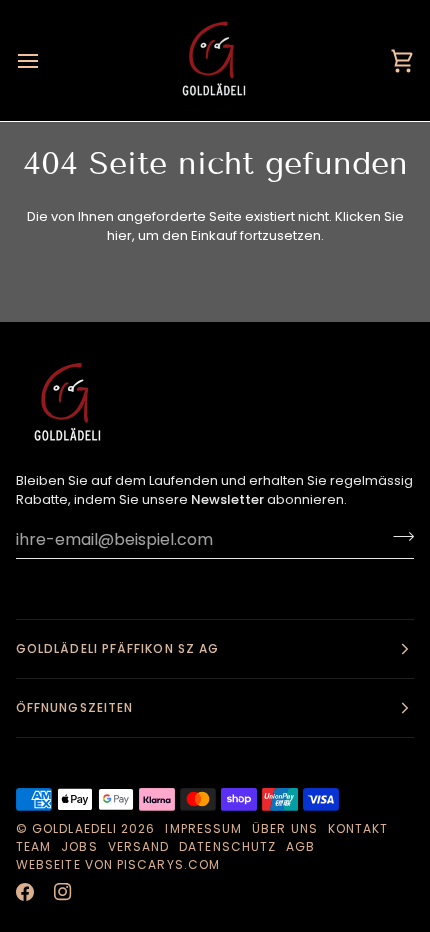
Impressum (203, 828)
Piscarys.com (168, 864)
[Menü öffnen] (46, 60)
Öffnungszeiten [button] (74, 707)
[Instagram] (63, 892)
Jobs (79, 846)
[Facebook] (25, 892)
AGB (300, 846)
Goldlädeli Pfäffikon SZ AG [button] (117, 648)
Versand (139, 846)
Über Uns (285, 828)
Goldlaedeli (74, 828)
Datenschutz (227, 846)
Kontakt (358, 828)
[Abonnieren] (397, 537)
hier (119, 235)
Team (33, 846)
